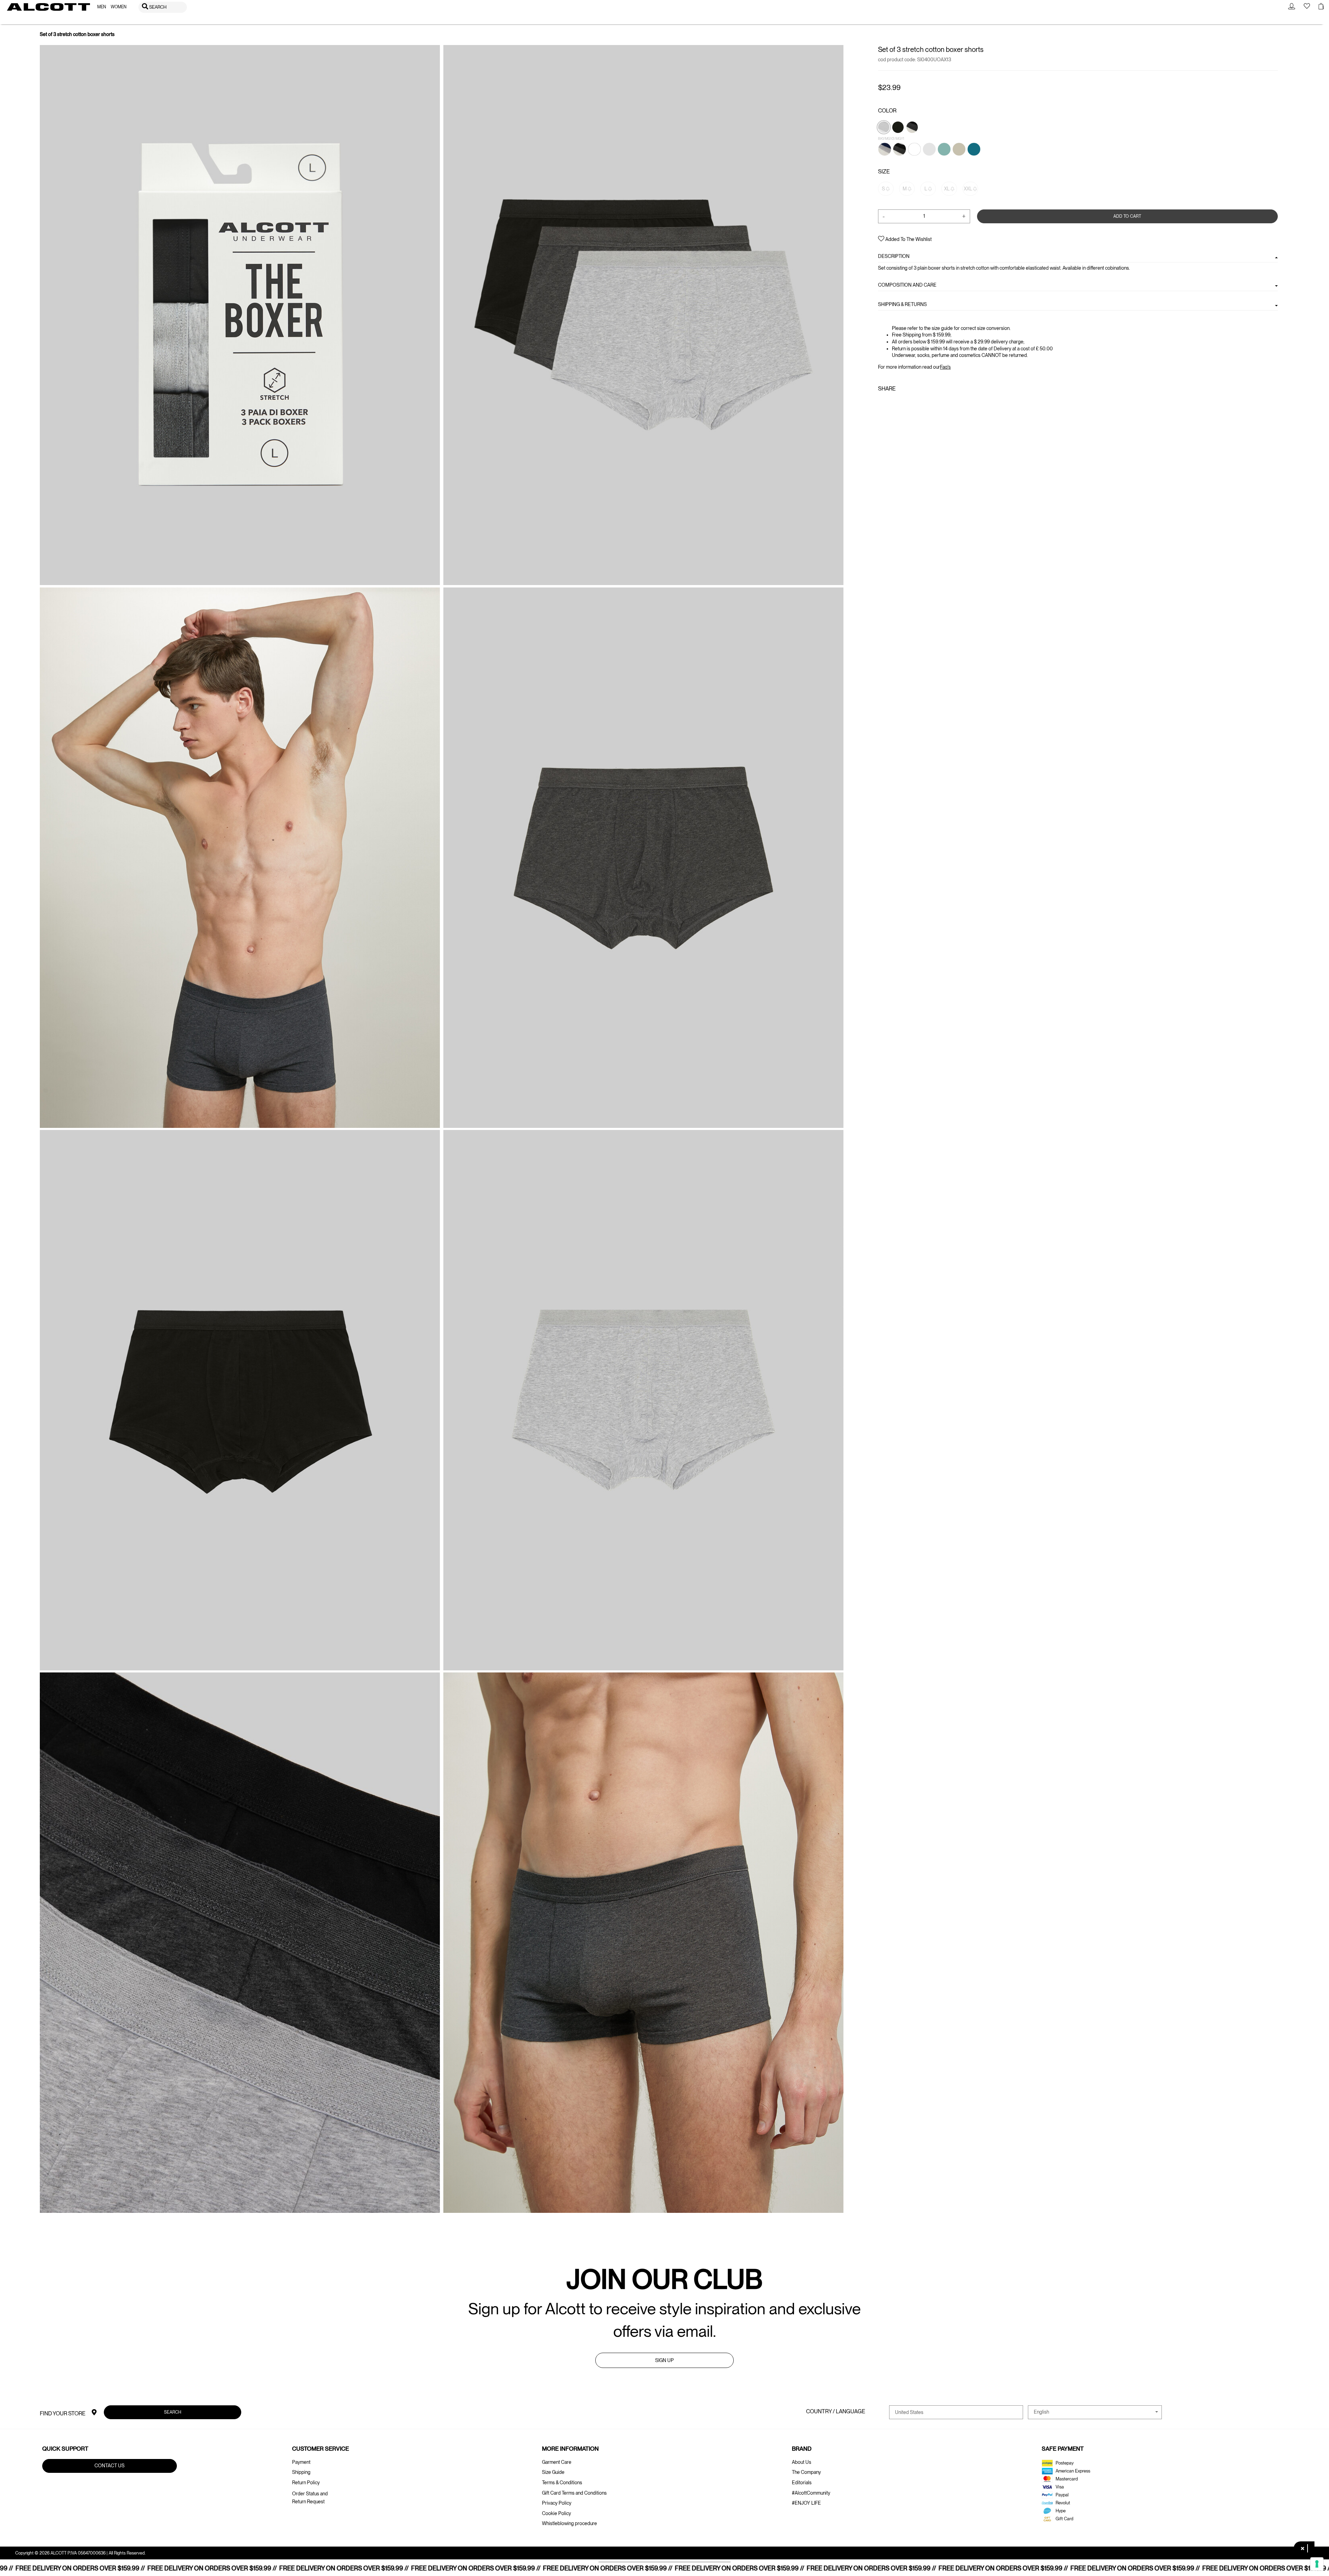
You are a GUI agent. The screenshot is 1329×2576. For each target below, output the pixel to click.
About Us (802, 2462)
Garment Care (557, 2462)
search (173, 2412)
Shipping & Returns (902, 304)
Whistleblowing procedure (569, 2523)
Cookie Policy (557, 2513)
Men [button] (102, 7)
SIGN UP (664, 2360)
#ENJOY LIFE (806, 2503)
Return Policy (306, 2483)
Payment (301, 2462)
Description (894, 256)
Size (884, 172)
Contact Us (110, 2466)
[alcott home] (48, 7)
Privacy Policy (557, 2503)
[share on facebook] (882, 404)
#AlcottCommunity (811, 2493)
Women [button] (119, 7)
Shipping (301, 2472)
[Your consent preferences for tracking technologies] (1317, 2564)
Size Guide (553, 2472)
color (887, 111)
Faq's (945, 367)
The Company (806, 2472)
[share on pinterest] (903, 404)
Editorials (802, 2483)
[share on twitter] (892, 404)
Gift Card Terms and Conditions (574, 2493)
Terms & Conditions (562, 2483)
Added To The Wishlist (908, 239)
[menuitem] (102, 7)
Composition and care (907, 285)
